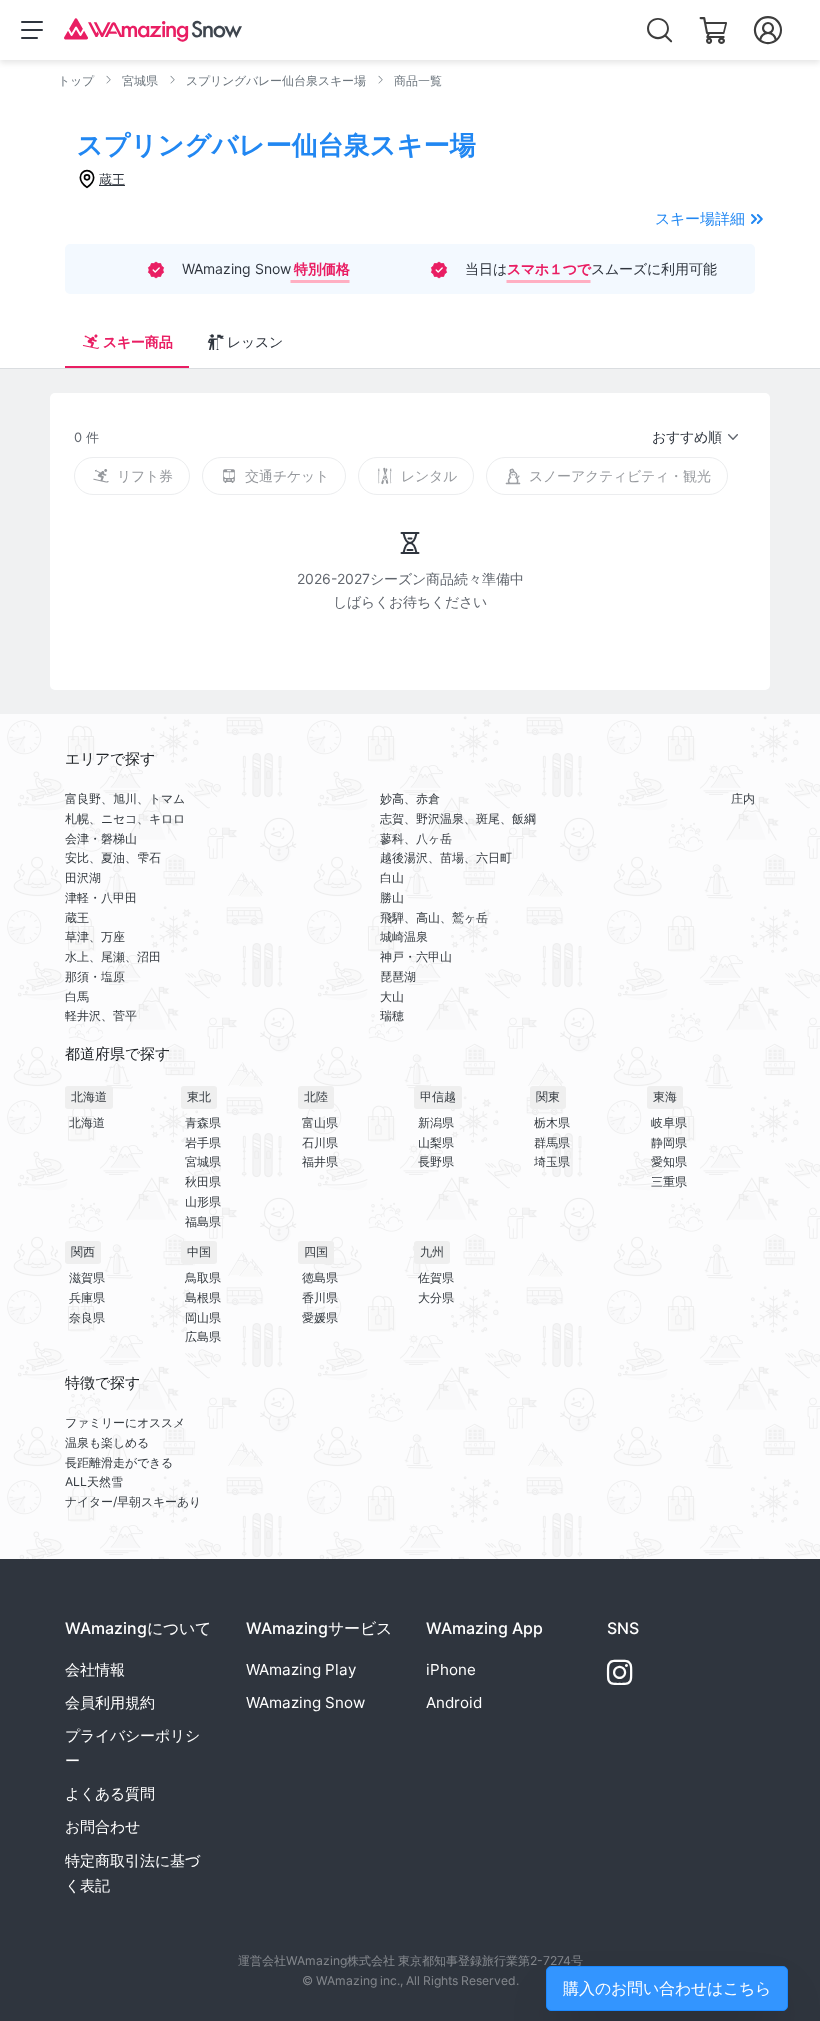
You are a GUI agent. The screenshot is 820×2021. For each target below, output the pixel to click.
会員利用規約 (110, 1702)
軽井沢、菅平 (101, 1015)
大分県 (436, 1297)
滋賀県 (87, 1277)
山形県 (203, 1201)
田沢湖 (83, 877)
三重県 (669, 1181)
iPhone (451, 1669)
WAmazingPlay (301, 1669)
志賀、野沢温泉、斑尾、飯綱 (458, 818)
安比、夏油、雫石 (113, 857)
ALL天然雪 (94, 1481)
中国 (199, 1251)
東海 (665, 1096)
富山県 (320, 1122)
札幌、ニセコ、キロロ (125, 818)
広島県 (203, 1336)
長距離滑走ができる (119, 1462)
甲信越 (438, 1096)
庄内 (743, 798)
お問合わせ (102, 1826)
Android (454, 1702)
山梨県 (436, 1142)
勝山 (392, 897)
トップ (76, 80)
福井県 (320, 1161)
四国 (316, 1251)
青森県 (203, 1122)
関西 (83, 1251)
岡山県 (203, 1317)
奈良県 (87, 1317)
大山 (392, 996)
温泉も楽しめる (107, 1442)
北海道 (89, 1096)
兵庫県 (87, 1297)
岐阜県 (669, 1122)
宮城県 (140, 80)
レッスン (255, 341)
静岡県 (669, 1142)
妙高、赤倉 (410, 798)
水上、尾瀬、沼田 (113, 956)
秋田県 (203, 1181)
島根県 (203, 1297)
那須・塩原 (95, 976)
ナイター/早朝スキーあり (133, 1501)
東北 (199, 1096)
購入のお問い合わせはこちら (667, 1988)
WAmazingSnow (305, 1702)
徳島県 (320, 1277)
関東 (548, 1096)
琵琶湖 (398, 976)
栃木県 (552, 1122)
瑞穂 (392, 1015)
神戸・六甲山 (416, 956)
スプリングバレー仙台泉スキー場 (276, 80)
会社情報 (95, 1669)
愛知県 (669, 1161)
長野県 (436, 1161)
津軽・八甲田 (101, 897)
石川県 (320, 1142)
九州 (432, 1251)
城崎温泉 (404, 936)
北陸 (316, 1096)
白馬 (77, 996)
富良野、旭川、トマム (125, 798)
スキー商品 (138, 341)
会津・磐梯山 (101, 838)
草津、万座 (95, 936)
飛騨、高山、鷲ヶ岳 (434, 917)
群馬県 (552, 1142)
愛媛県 (320, 1317)
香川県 (320, 1297)
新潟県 (436, 1122)
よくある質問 (110, 1793)
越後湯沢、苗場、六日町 (446, 857)
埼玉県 (552, 1161)
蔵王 (77, 917)
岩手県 (203, 1142)
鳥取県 (203, 1277)
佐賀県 (436, 1277)
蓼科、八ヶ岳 (416, 838)
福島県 (203, 1221)
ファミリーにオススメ (125, 1422)
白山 (392, 877)
